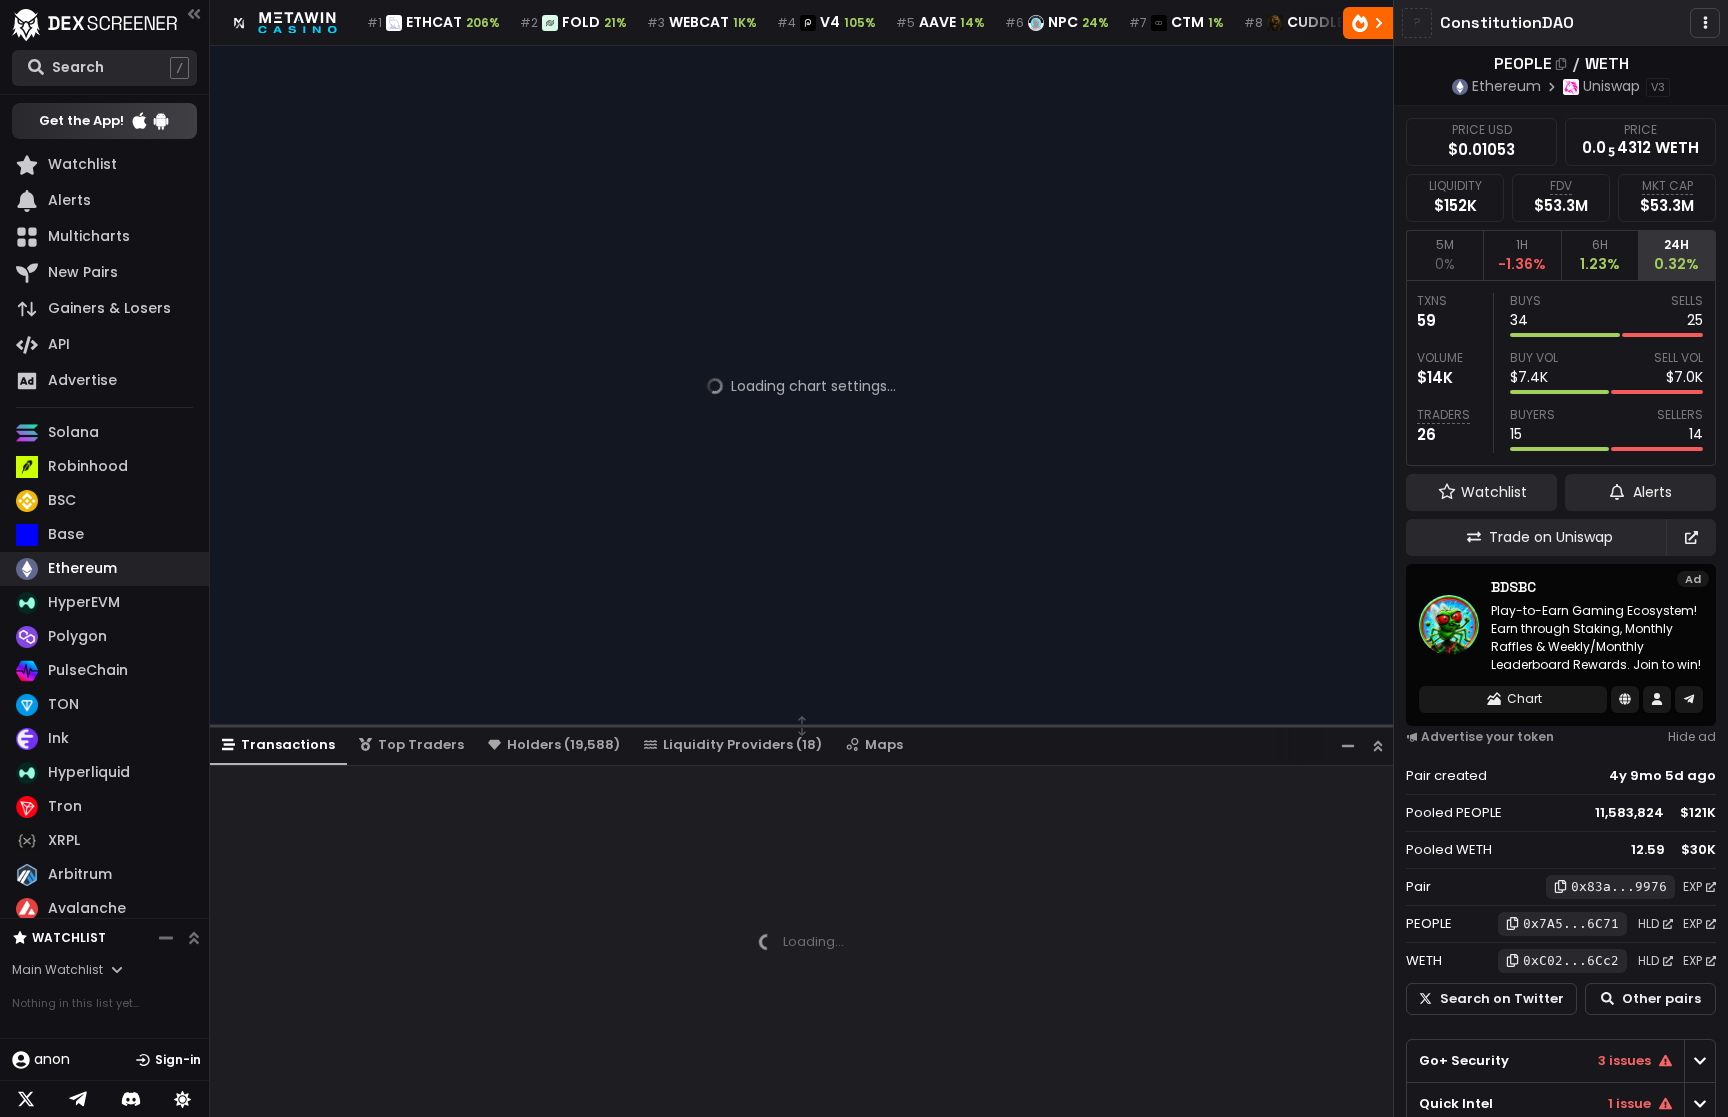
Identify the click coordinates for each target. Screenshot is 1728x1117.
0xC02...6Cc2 (1571, 960)
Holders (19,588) (563, 744)
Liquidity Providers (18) (742, 744)
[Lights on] (183, 1099)
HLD (1648, 923)
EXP (1692, 886)
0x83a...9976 (1619, 886)
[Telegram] (78, 1099)
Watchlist (69, 937)
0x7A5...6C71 (1571, 923)
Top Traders (421, 744)
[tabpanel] (1561, 373)
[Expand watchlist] (194, 938)
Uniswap (1611, 86)
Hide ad (1692, 736)
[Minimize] (1348, 745)
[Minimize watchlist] (166, 938)
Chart (1524, 698)
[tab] (1444, 255)
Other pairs (1661, 998)
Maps (884, 744)
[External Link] (1691, 537)
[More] (1705, 23)
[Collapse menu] (194, 13)
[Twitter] (26, 1099)
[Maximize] (1378, 745)
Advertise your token (1487, 736)
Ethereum (1506, 86)
